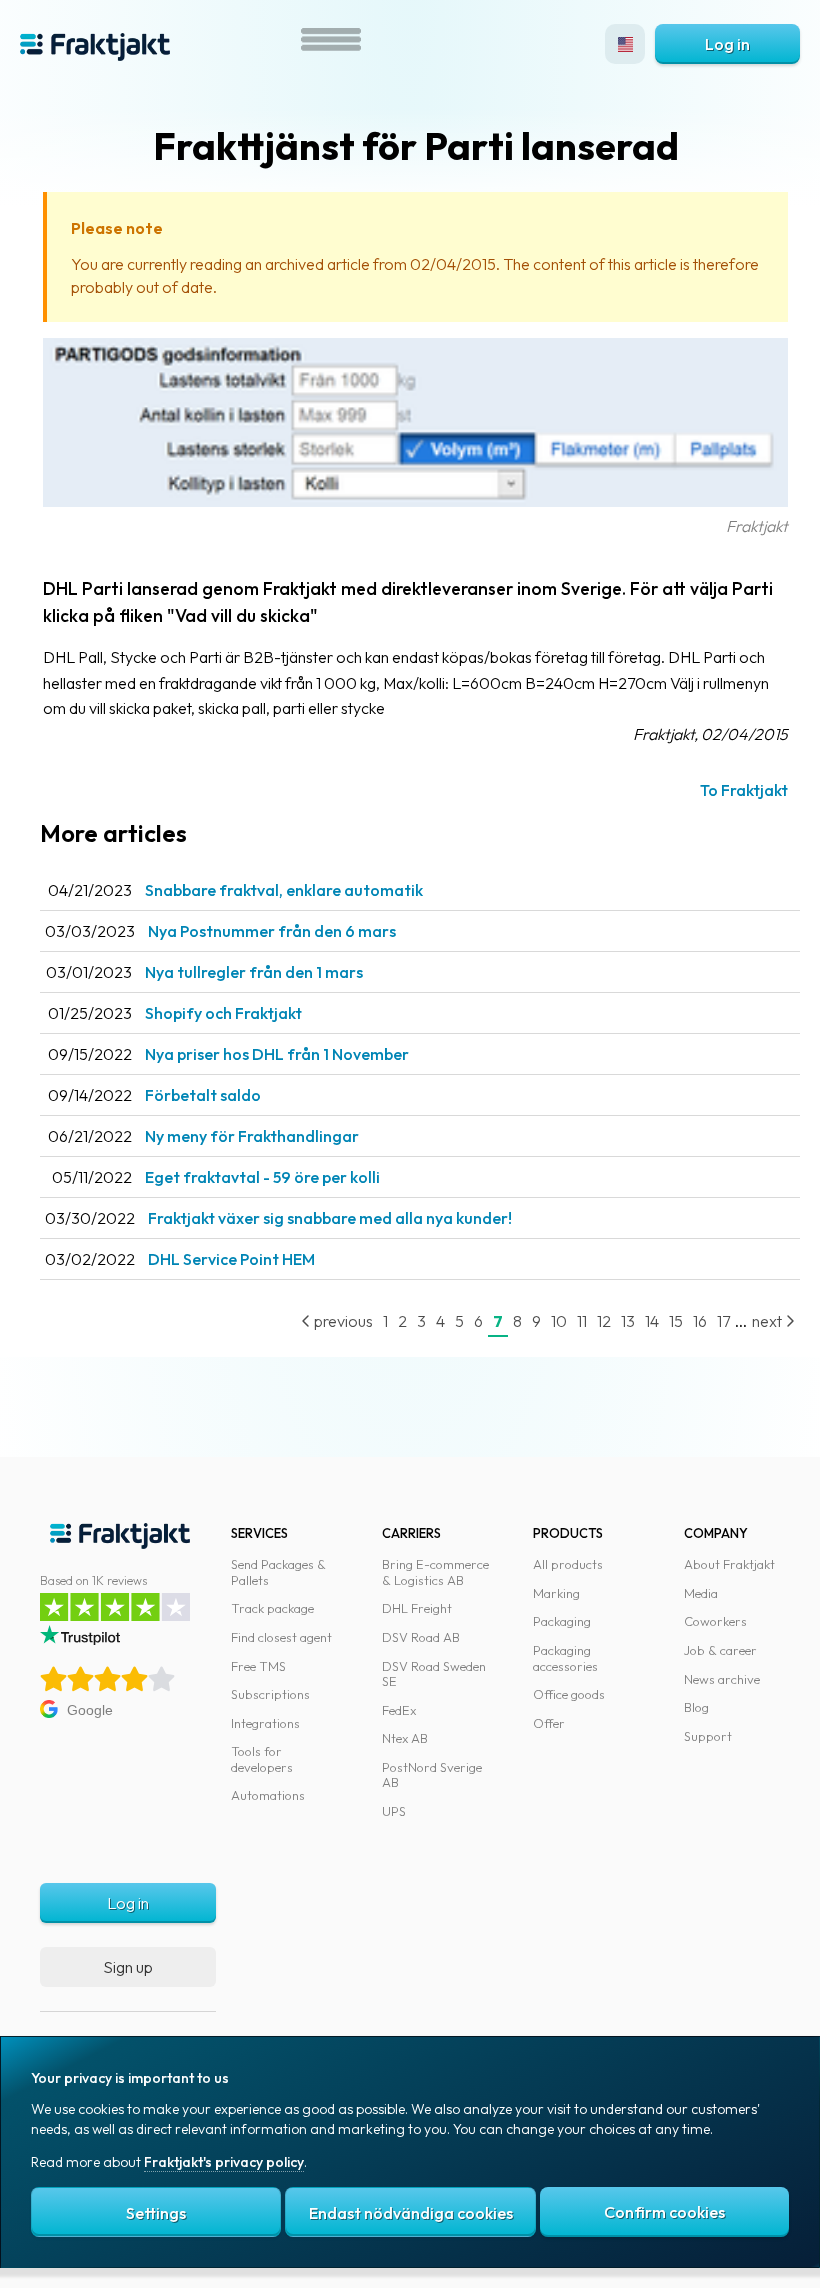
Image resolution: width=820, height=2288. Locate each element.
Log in (727, 44)
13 (628, 1321)
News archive (722, 1679)
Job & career (720, 1650)
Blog (696, 1707)
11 (582, 1321)
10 (559, 1321)
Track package (272, 1608)
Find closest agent (281, 1637)
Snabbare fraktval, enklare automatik (284, 890)
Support (708, 1736)
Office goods (569, 1694)
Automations (268, 1795)
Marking (556, 1593)
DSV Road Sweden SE (434, 1674)
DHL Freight (417, 1608)
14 (652, 1321)
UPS (394, 1811)
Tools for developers (262, 1759)
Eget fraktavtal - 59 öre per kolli (262, 1177)
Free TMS (258, 1666)
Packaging (562, 1621)
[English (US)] (625, 44)
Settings (156, 2213)
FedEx (399, 1710)
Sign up (128, 1967)
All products (568, 1564)
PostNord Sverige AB (432, 1775)
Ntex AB (405, 1738)
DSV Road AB (421, 1637)
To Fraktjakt (744, 790)
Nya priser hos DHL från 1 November (277, 1054)
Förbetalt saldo (203, 1095)
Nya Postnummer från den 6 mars (272, 931)
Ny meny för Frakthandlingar (252, 1136)
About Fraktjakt (729, 1564)
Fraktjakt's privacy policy (224, 2162)
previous (342, 1321)
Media (701, 1593)
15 (676, 1321)
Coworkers (715, 1621)
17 (723, 1321)
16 (700, 1321)
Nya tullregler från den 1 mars (254, 972)
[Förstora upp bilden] (415, 501)
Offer (549, 1723)
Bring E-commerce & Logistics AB (435, 1572)
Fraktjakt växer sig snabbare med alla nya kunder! (330, 1218)
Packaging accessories (565, 1658)
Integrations (265, 1723)
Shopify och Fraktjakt (223, 1013)
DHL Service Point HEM (231, 1259)
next (768, 1321)
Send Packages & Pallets (278, 1572)
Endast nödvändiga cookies (411, 2213)
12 (604, 1321)
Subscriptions (270, 1694)
